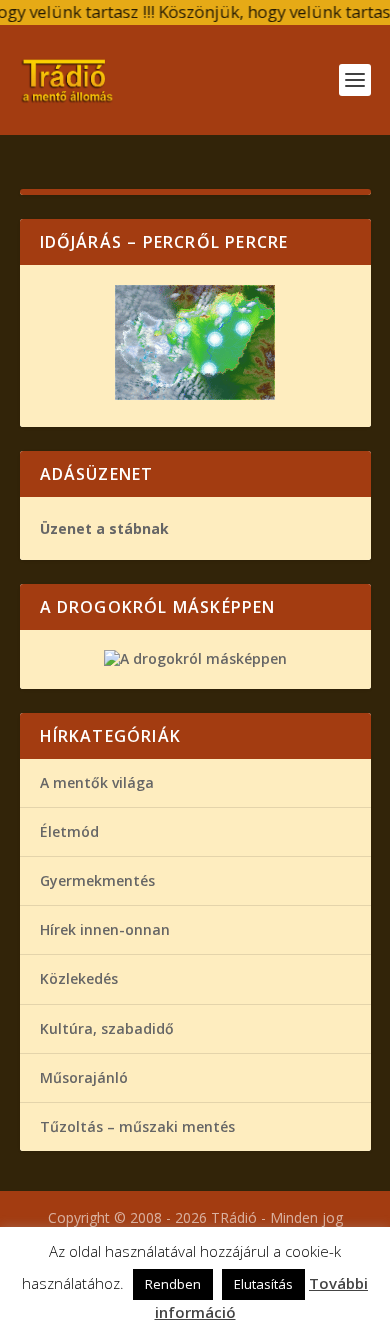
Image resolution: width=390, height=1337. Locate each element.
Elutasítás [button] (263, 1284)
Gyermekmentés (97, 880)
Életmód (69, 831)
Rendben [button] (173, 1284)
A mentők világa (97, 782)
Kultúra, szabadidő (107, 1028)
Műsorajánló (84, 1077)
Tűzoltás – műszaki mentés (137, 1126)
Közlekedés (79, 978)
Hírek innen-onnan (105, 929)
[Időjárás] (195, 394)
